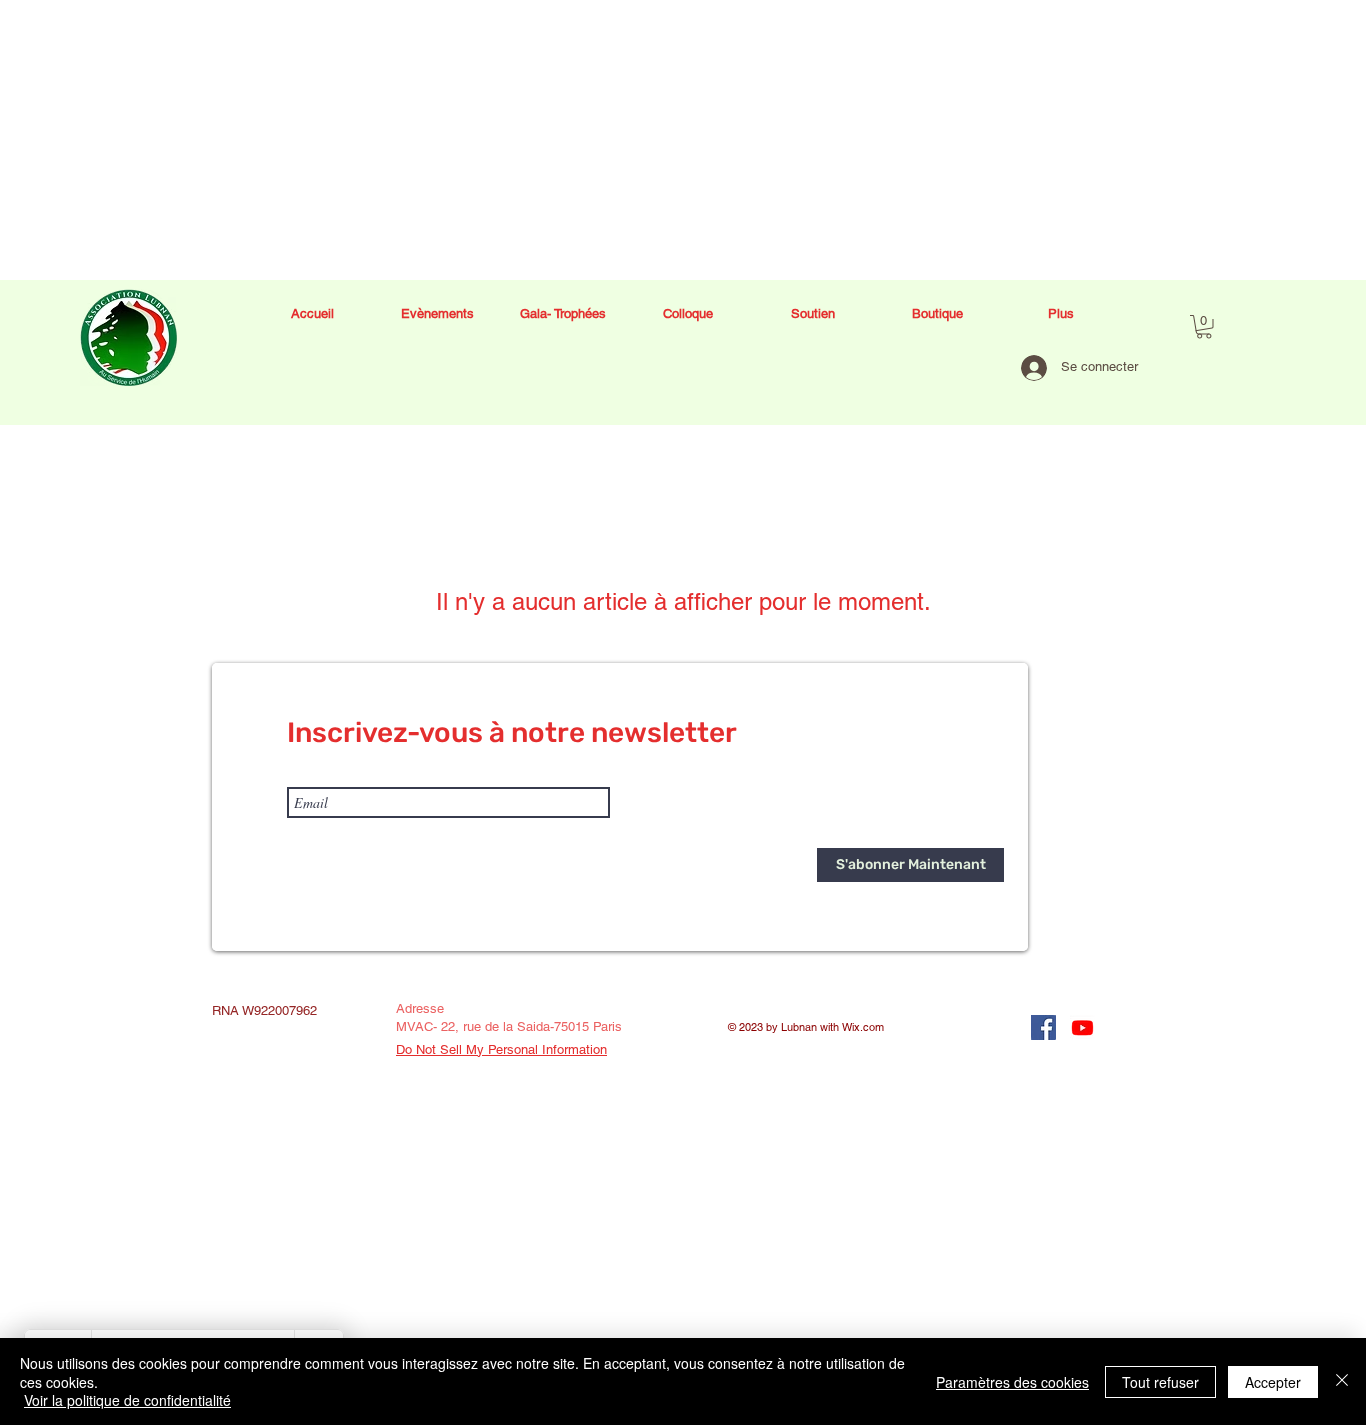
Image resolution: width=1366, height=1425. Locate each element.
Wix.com (863, 1027)
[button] (1204, 327)
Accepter (1273, 1382)
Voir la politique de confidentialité (127, 1400)
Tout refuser (1160, 1382)
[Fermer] (1342, 1381)
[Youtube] (1082, 1027)
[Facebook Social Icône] (1043, 1027)
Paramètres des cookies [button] (1012, 1382)
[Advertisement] (600, 140)
